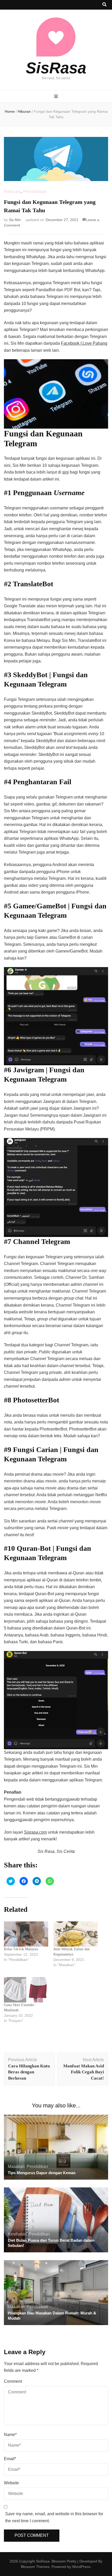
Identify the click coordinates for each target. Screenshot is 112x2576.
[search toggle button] (104, 5)
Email (10, 2459)
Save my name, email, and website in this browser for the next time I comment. (54, 2517)
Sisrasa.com (35, 1832)
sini (66, 472)
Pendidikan (35, 192)
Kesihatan (17, 2234)
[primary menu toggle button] (56, 97)
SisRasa (56, 68)
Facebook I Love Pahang (84, 343)
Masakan (16, 2166)
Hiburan (12, 192)
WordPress (81, 2567)
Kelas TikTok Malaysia (21, 1949)
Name (10, 2435)
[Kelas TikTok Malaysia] (26, 1934)
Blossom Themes (35, 2567)
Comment (13, 2381)
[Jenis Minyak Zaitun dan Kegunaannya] (76, 1934)
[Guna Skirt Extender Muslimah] (26, 1990)
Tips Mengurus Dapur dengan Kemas (42, 2173)
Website (11, 2483)
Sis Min (15, 220)
